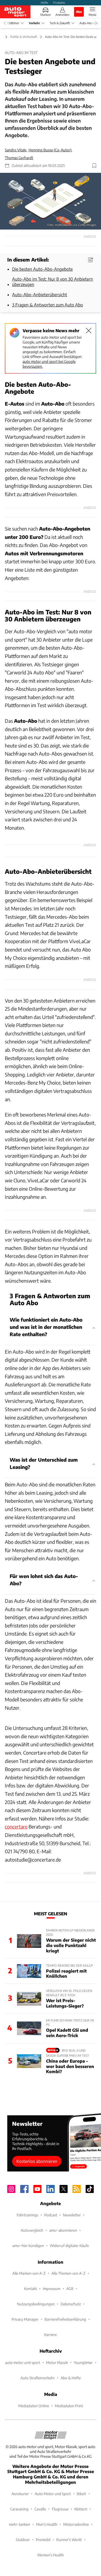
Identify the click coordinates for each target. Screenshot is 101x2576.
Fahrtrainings (27, 2215)
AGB (70, 2289)
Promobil (43, 2540)
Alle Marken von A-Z (29, 2273)
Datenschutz (71, 2304)
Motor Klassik (57, 2362)
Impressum (52, 2289)
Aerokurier (20, 2494)
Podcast (51, 2215)
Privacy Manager (25, 2319)
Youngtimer (83, 2362)
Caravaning (19, 2509)
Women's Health (50, 2555)
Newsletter (72, 2215)
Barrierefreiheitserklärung (65, 2319)
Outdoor (23, 2540)
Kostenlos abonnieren (37, 2161)
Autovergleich (32, 2230)
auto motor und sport (23, 2362)
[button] (50, 201)
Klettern (81, 2509)
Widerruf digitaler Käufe (69, 2246)
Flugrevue (60, 2509)
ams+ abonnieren (63, 2230)
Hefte (44, 2)
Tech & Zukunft (60, 23)
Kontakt (30, 2289)
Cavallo (40, 2509)
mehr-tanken (20, 2524)
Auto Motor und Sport (53, 2494)
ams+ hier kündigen (28, 2246)
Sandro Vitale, (16, 150)
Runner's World (69, 2540)
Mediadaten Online (34, 2406)
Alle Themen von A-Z (68, 2273)
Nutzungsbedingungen (36, 2304)
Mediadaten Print (69, 2406)
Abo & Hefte (71, 2378)
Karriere (50, 2334)
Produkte (59, 2)
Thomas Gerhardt (19, 158)
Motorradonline (76, 2524)
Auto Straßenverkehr (38, 2378)
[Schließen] (89, 331)
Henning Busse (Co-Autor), (50, 150)
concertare (16, 1827)
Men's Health (47, 2524)
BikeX (81, 2494)
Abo (79, 12)
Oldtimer (13, 23)
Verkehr (34, 23)
